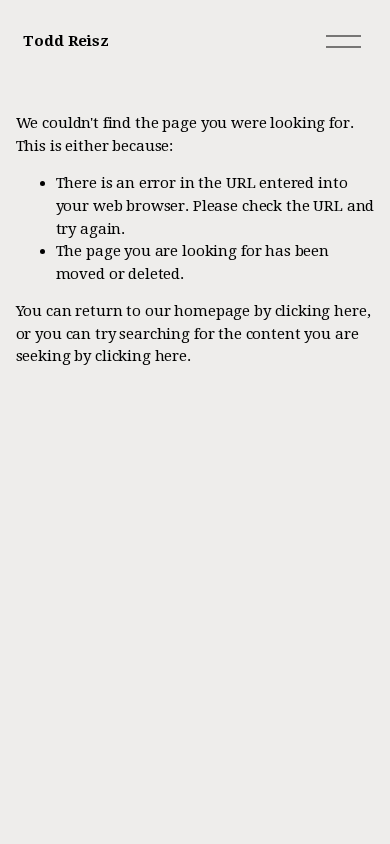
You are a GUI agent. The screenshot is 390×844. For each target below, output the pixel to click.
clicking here (321, 311)
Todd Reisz (66, 41)
